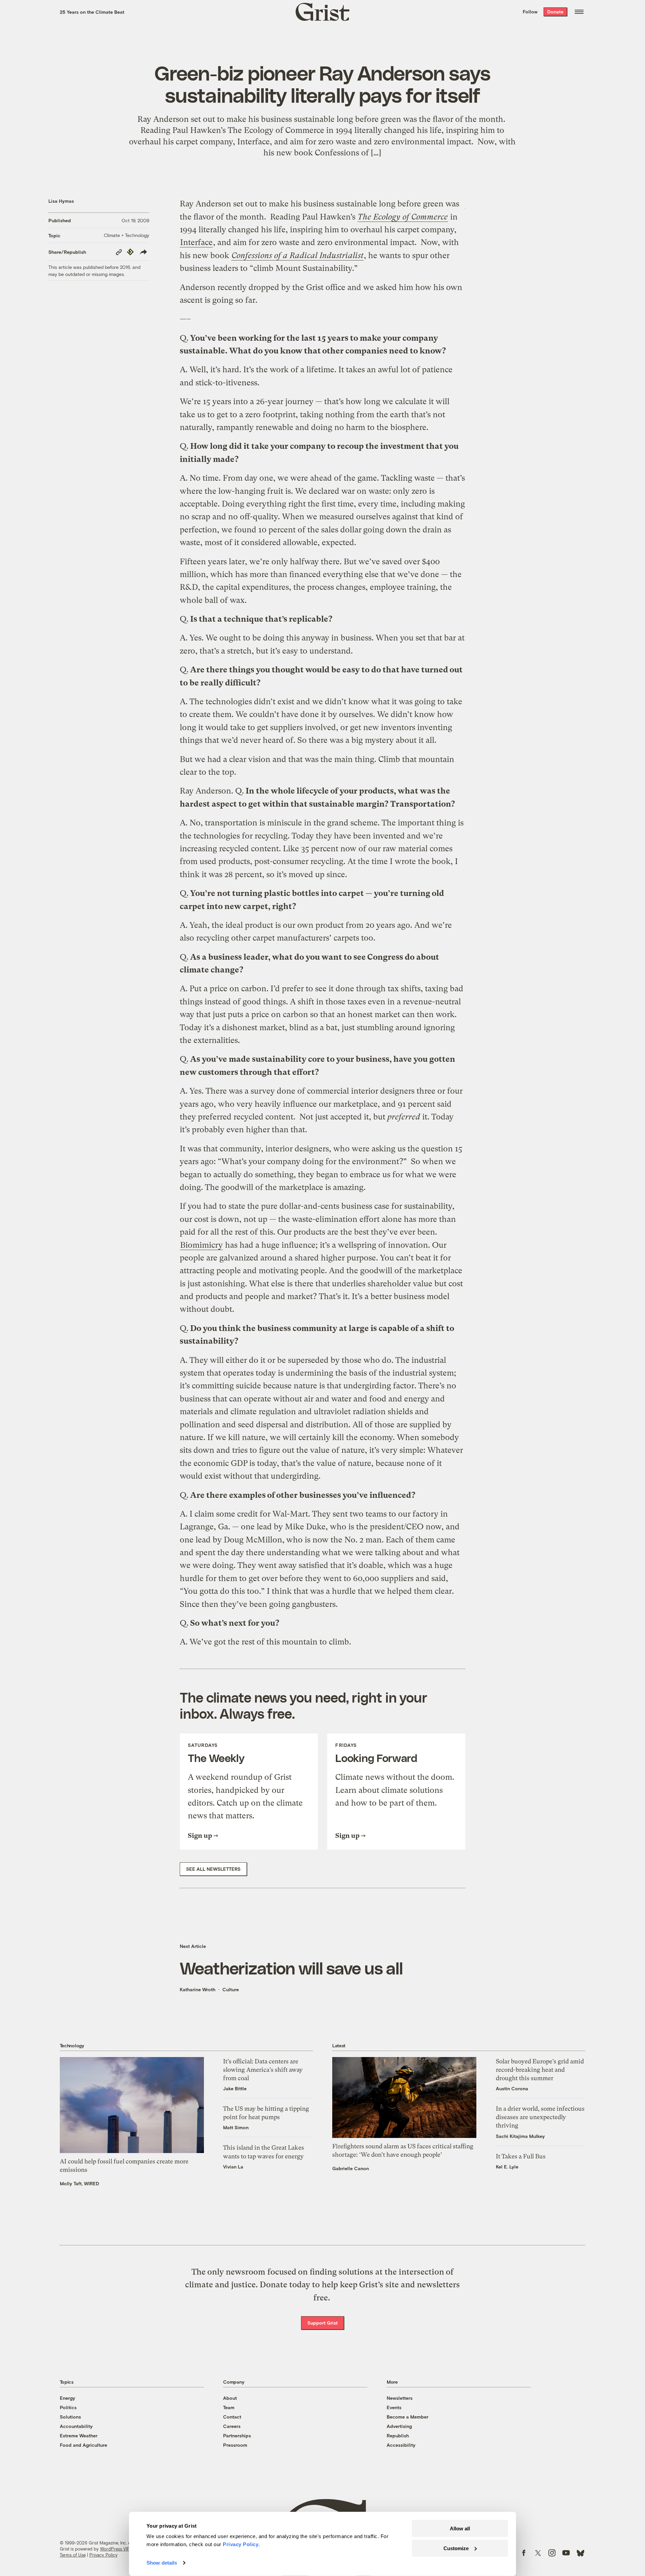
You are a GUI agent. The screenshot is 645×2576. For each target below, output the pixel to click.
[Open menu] (579, 12)
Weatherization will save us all (291, 1968)
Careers (232, 2426)
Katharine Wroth (198, 1989)
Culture (231, 1989)
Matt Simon (236, 2127)
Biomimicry (201, 1245)
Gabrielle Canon (351, 2168)
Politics (68, 2407)
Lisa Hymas (61, 201)
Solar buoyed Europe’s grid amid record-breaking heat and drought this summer (540, 2070)
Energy (68, 2398)
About (230, 2398)
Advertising (399, 2426)
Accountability (76, 2426)
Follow (530, 12)
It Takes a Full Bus (521, 2156)
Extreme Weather (79, 2436)
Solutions (70, 2417)
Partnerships (237, 2436)
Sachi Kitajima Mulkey (520, 2136)
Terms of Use (73, 2555)
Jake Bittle (235, 2088)
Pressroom (235, 2445)
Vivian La (233, 2167)
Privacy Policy (103, 2555)
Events (394, 2407)
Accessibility (401, 2445)
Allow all (460, 2529)
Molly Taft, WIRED (79, 2183)
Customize (456, 2548)
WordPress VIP (115, 2549)
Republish (398, 2436)
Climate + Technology (126, 235)
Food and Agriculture (83, 2445)
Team (229, 2407)
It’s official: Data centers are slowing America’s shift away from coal (263, 2070)
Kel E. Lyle (507, 2167)
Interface (196, 242)
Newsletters (400, 2398)
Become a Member (407, 2417)
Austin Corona (512, 2088)
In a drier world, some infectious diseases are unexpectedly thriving (540, 2117)
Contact (232, 2417)
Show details (162, 2563)
